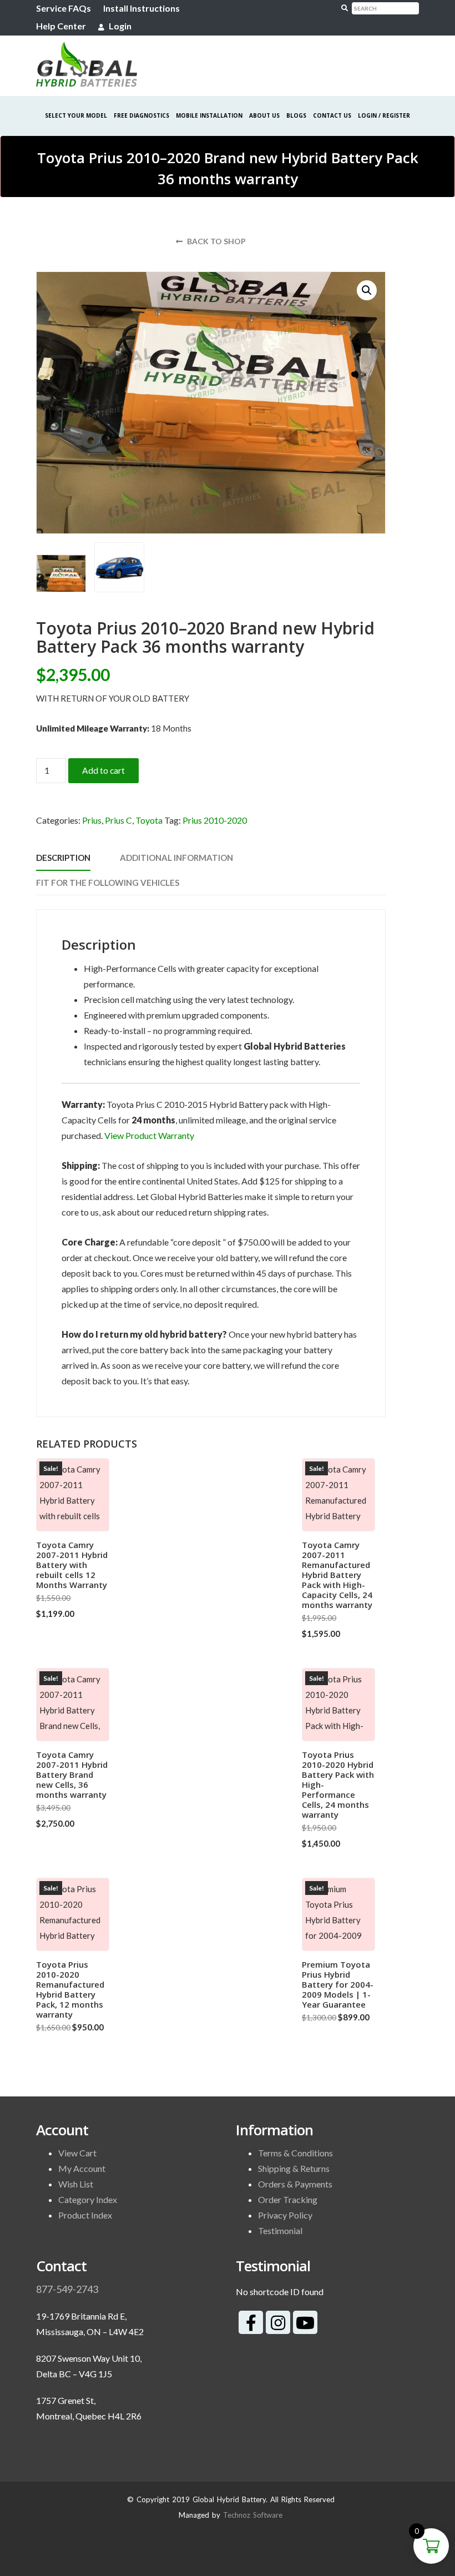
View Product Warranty (149, 1135)
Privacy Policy (285, 2215)
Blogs (296, 115)
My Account (82, 2168)
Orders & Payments (295, 2184)
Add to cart (103, 770)
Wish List (76, 2184)
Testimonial (280, 2230)
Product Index (85, 2215)
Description (63, 858)
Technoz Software (253, 2515)
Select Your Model (76, 115)
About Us (264, 115)
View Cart (77, 2153)
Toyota (149, 820)
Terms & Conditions (295, 2153)
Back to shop (216, 241)
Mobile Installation (209, 115)
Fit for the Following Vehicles (108, 883)
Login (119, 26)
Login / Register (384, 115)
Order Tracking (288, 2199)
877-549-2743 (67, 2289)
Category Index (88, 2199)
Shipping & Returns (294, 2168)
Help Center (61, 26)
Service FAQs (64, 8)
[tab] (63, 858)
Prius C (118, 820)
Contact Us (332, 115)
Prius (92, 820)
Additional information (176, 858)
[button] (367, 290)
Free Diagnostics (141, 115)
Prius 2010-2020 (215, 820)
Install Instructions (141, 8)
